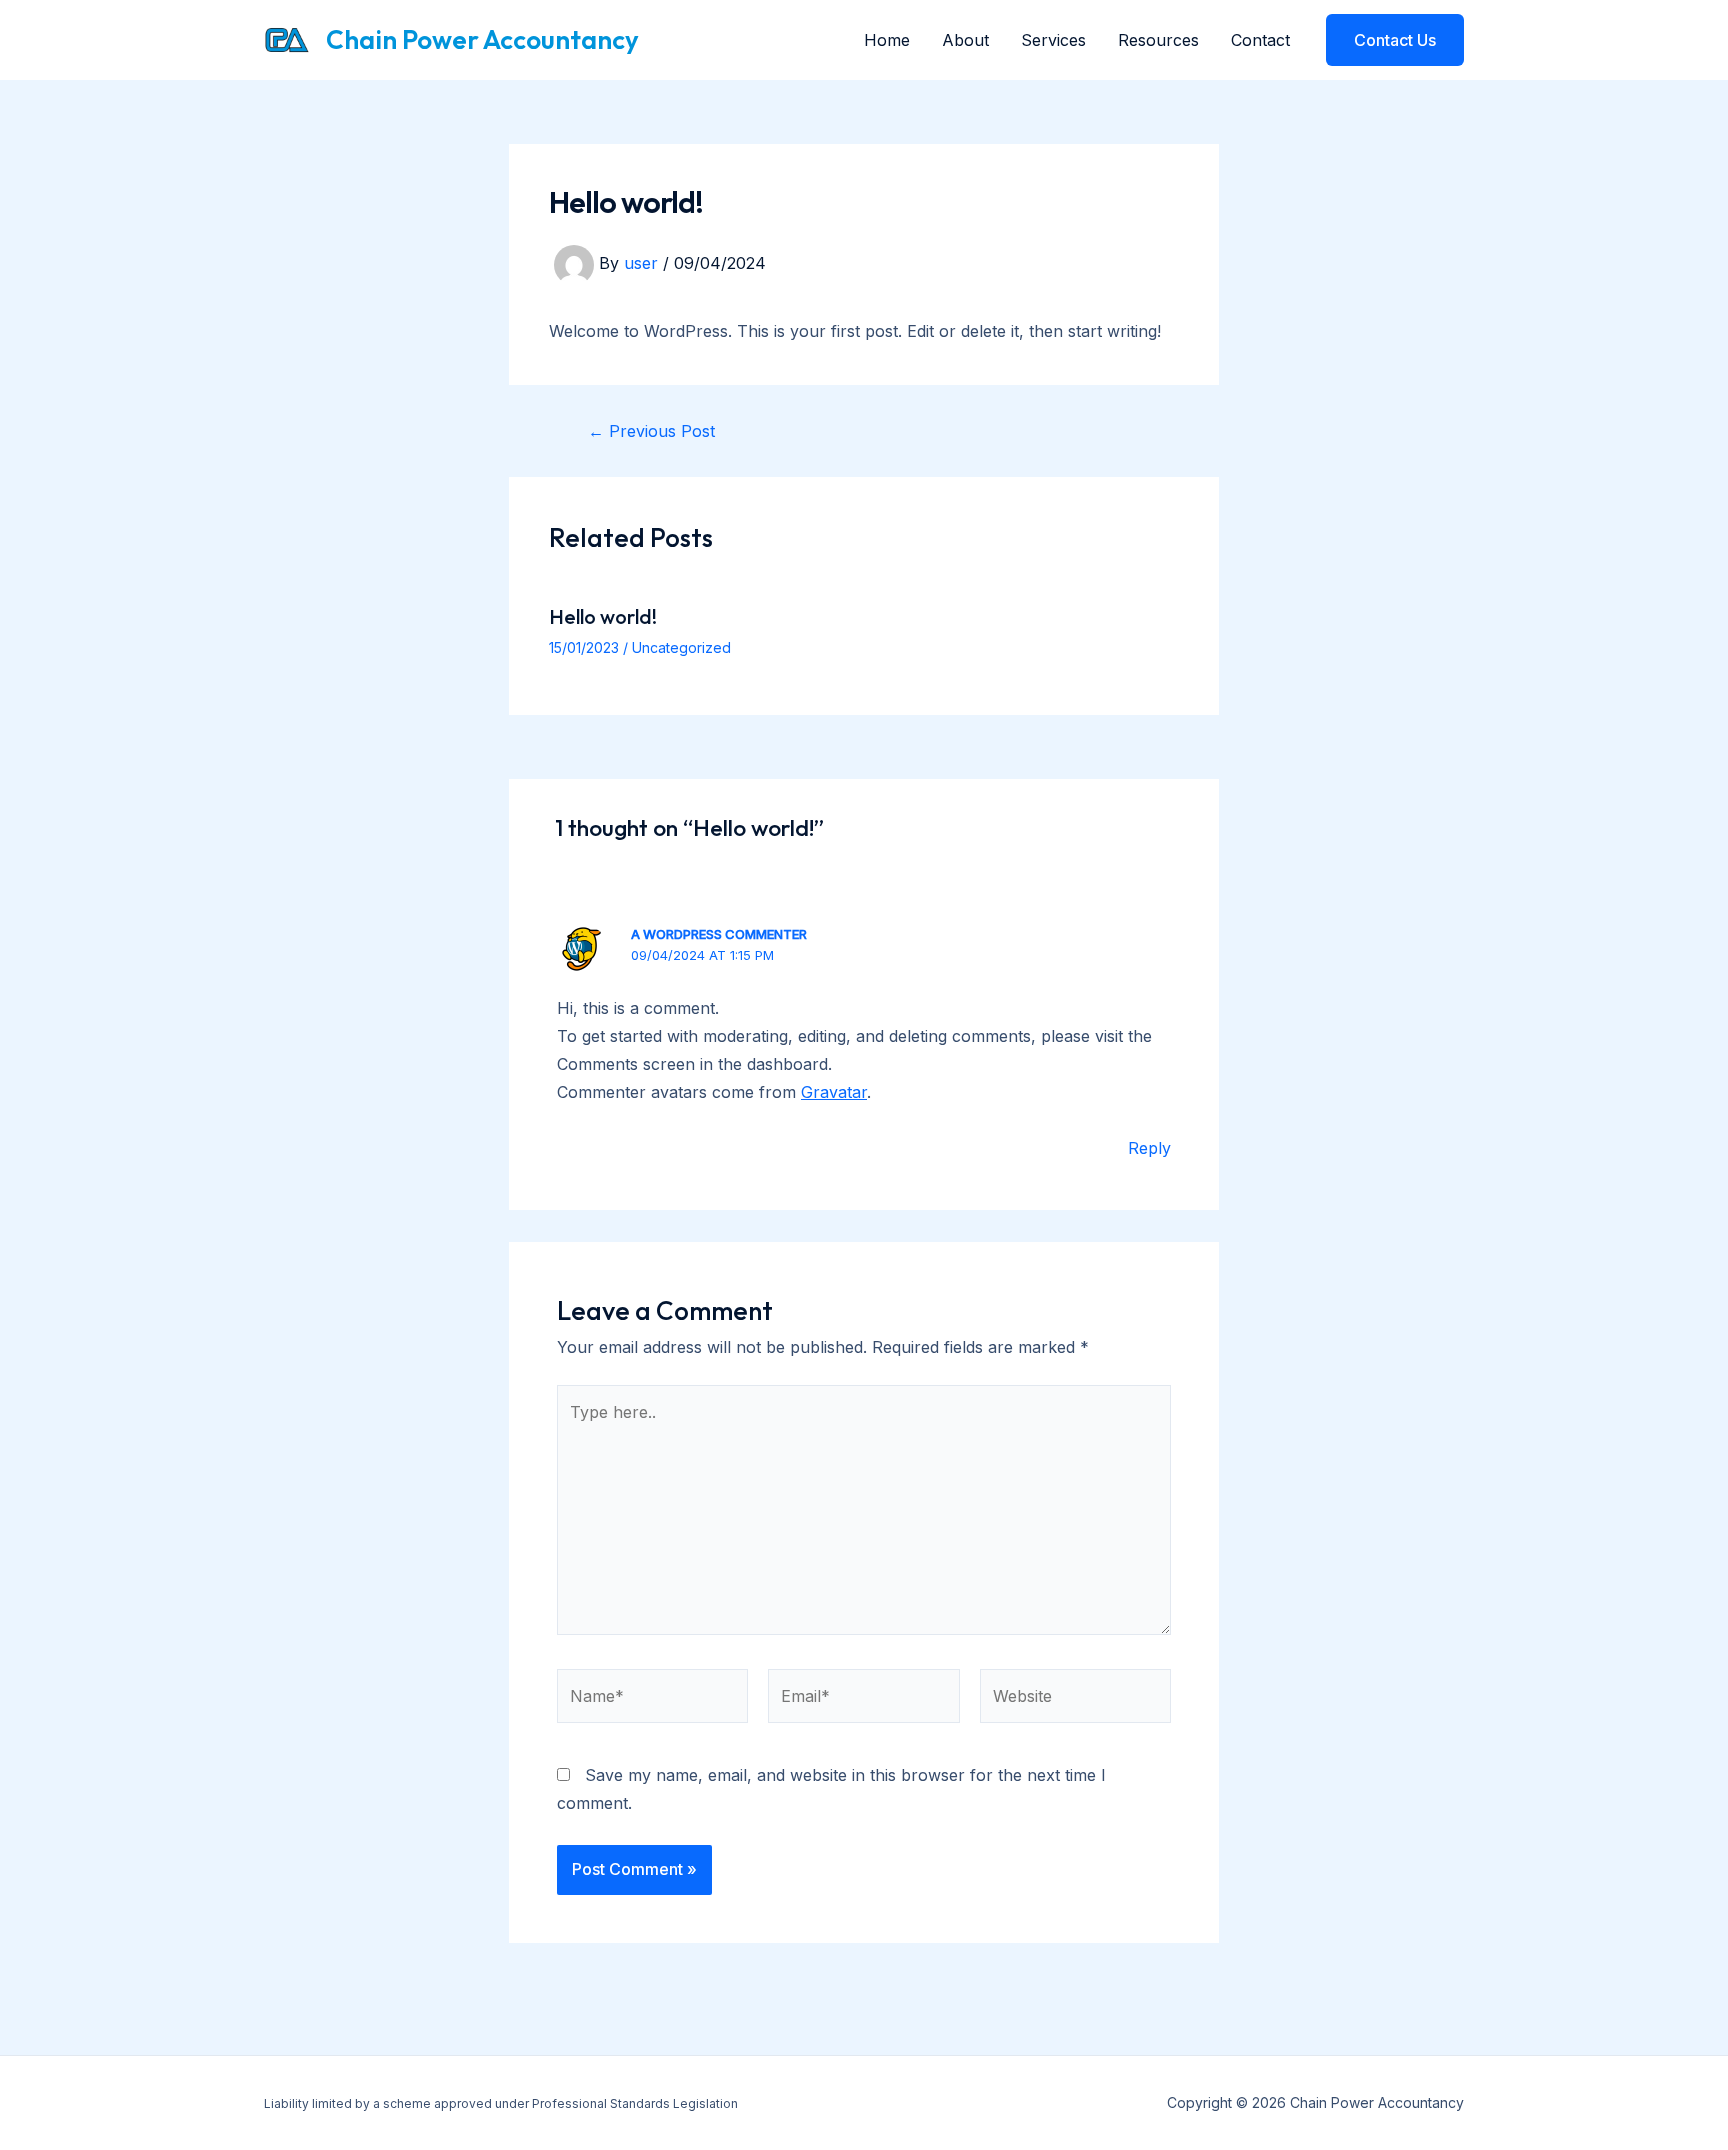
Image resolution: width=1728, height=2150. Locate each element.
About (965, 40)
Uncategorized (681, 647)
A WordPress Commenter (719, 934)
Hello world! (603, 616)
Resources (1158, 40)
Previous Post (651, 431)
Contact (1260, 40)
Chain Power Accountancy (482, 39)
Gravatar (834, 1092)
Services (1053, 40)
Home (887, 40)
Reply (1149, 1148)
